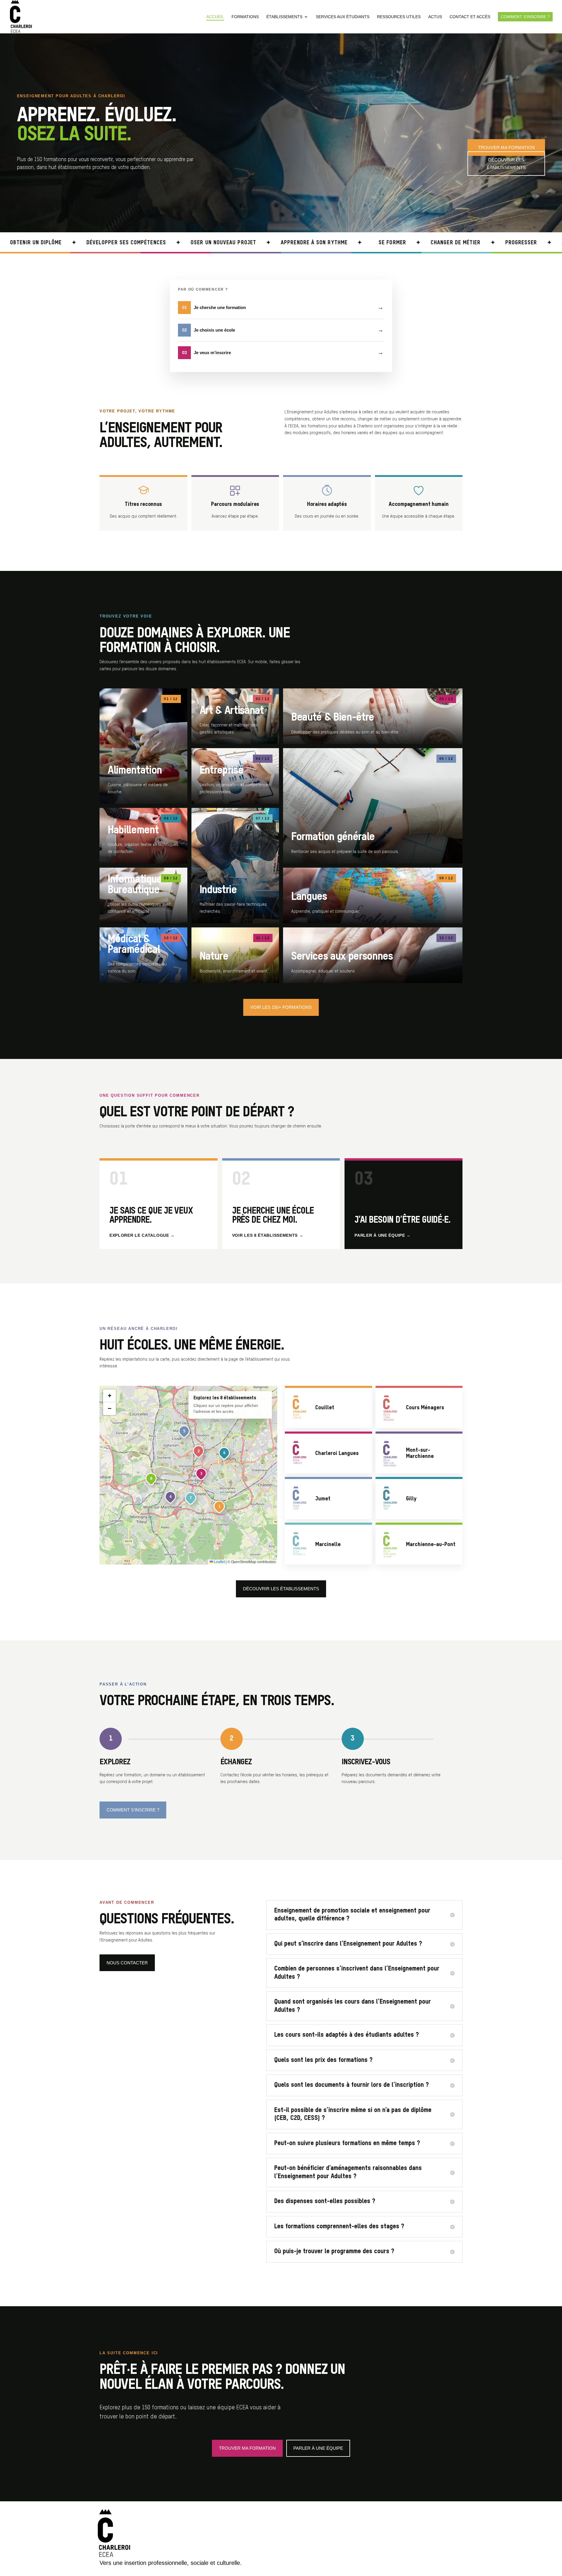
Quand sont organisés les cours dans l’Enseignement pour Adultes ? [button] (353, 2006)
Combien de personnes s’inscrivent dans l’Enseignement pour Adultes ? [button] (357, 1973)
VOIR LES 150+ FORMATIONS (281, 1007)
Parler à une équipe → (383, 1235)
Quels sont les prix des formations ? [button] (323, 2060)
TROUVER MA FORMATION (506, 147)
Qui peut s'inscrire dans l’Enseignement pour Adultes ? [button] (348, 1944)
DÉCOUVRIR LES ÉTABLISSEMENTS (506, 164)
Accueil (215, 17)
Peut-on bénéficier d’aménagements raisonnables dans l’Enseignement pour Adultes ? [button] (348, 2172)
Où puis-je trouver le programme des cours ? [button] (334, 2251)
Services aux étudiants (343, 17)
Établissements (284, 17)
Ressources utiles (399, 17)
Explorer (143, 746)
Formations (245, 17)
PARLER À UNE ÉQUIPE (318, 2448)
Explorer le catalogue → (142, 1235)
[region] (188, 1475)
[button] (220, 1507)
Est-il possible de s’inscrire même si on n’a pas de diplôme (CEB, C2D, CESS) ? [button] (353, 2114)
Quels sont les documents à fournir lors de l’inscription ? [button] (352, 2085)
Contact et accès (470, 17)
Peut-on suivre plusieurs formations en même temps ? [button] (347, 2143)
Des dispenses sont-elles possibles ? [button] (325, 2201)
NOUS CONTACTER (127, 1963)
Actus (435, 17)
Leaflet (219, 1562)
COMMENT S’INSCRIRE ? (133, 1810)
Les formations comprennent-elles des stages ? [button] (339, 2227)
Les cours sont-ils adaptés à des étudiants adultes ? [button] (347, 2035)
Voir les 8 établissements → (268, 1235)
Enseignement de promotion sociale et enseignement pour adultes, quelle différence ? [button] (352, 1915)
